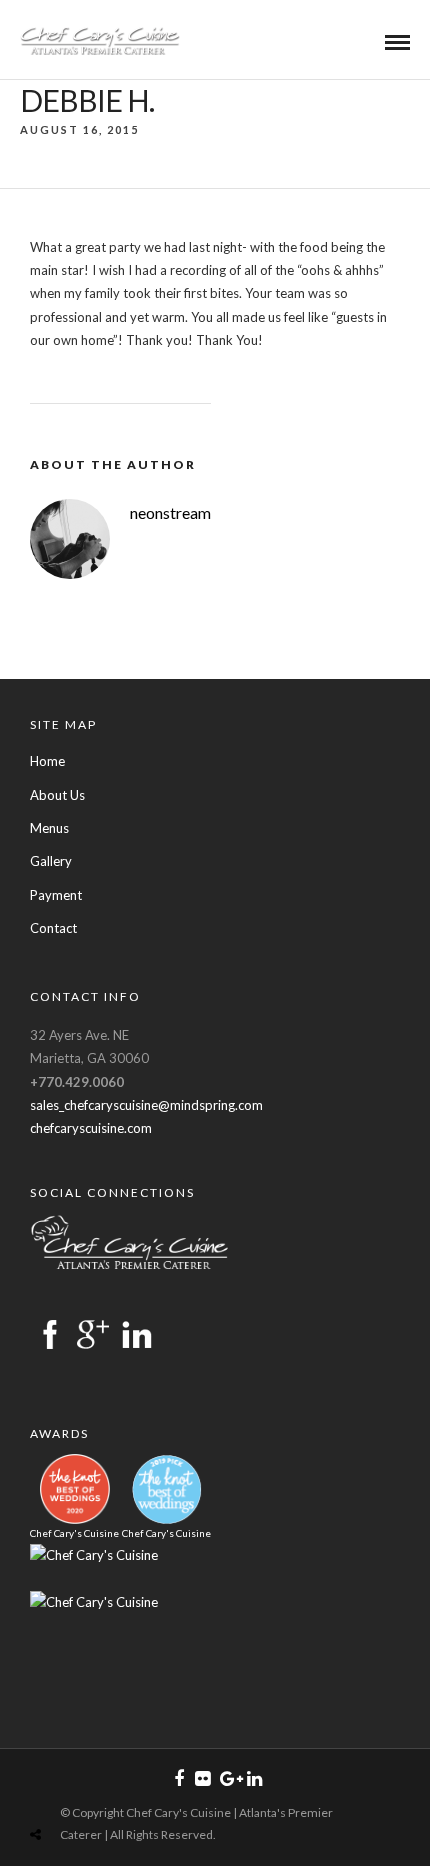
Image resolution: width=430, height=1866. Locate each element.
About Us (57, 795)
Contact (53, 928)
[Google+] (228, 1779)
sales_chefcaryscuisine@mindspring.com (146, 1105)
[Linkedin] (254, 1779)
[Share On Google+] (129, 1787)
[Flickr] (202, 1779)
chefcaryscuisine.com (91, 1128)
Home (47, 761)
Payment (56, 895)
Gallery (51, 861)
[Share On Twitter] (67, 1787)
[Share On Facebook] (40, 1787)
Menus (49, 828)
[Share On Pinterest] (97, 1787)
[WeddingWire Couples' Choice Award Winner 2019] (94, 1555)
